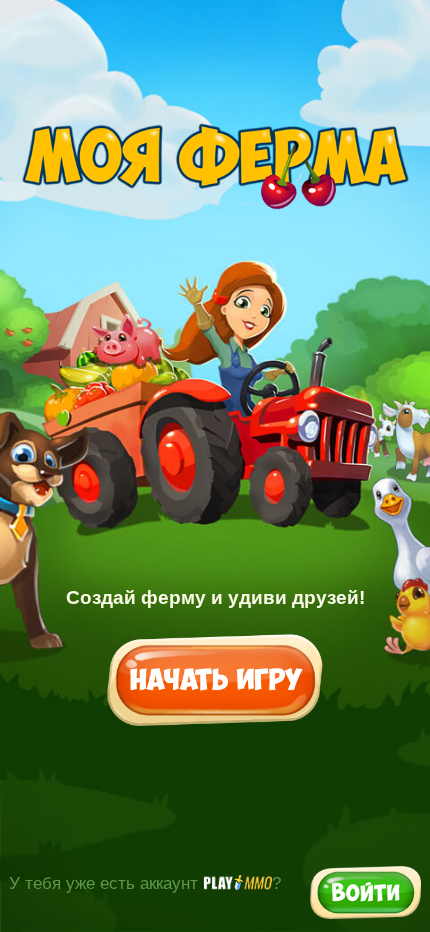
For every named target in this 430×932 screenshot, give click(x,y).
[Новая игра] (215, 681)
